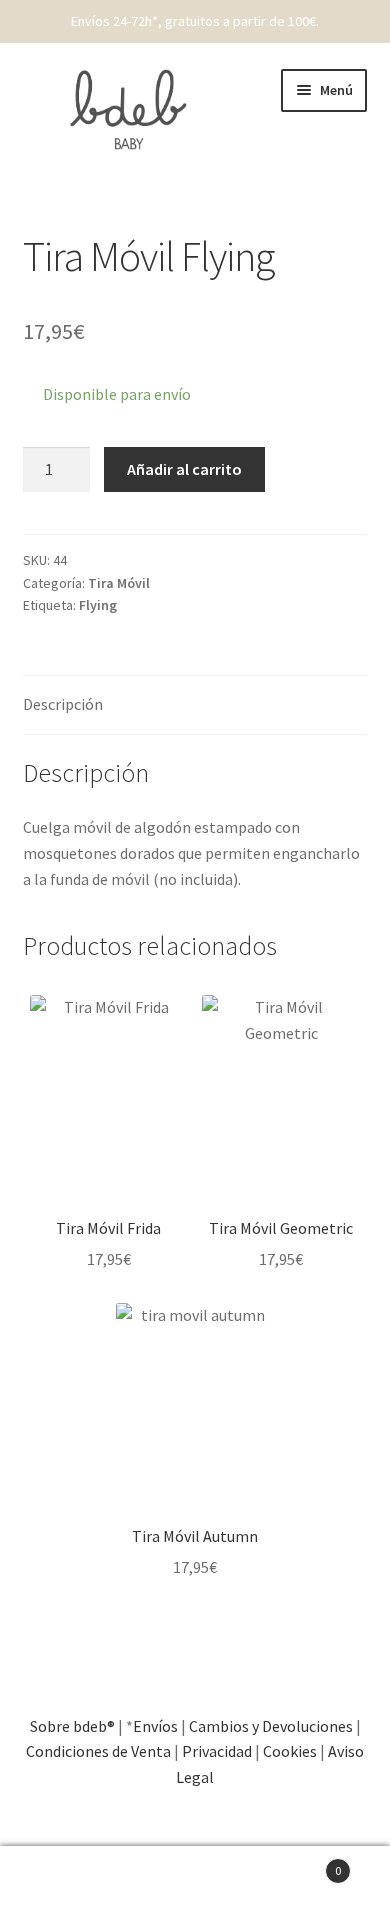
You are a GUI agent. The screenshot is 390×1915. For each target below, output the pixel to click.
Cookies (290, 1751)
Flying (98, 605)
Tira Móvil (119, 583)
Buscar (195, 1881)
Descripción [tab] (63, 704)
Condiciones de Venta (98, 1751)
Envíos (155, 1726)
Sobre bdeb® (72, 1726)
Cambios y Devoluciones (271, 1726)
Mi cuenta (65, 1881)
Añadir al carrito (184, 469)
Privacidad (217, 1751)
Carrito (300, 1863)
